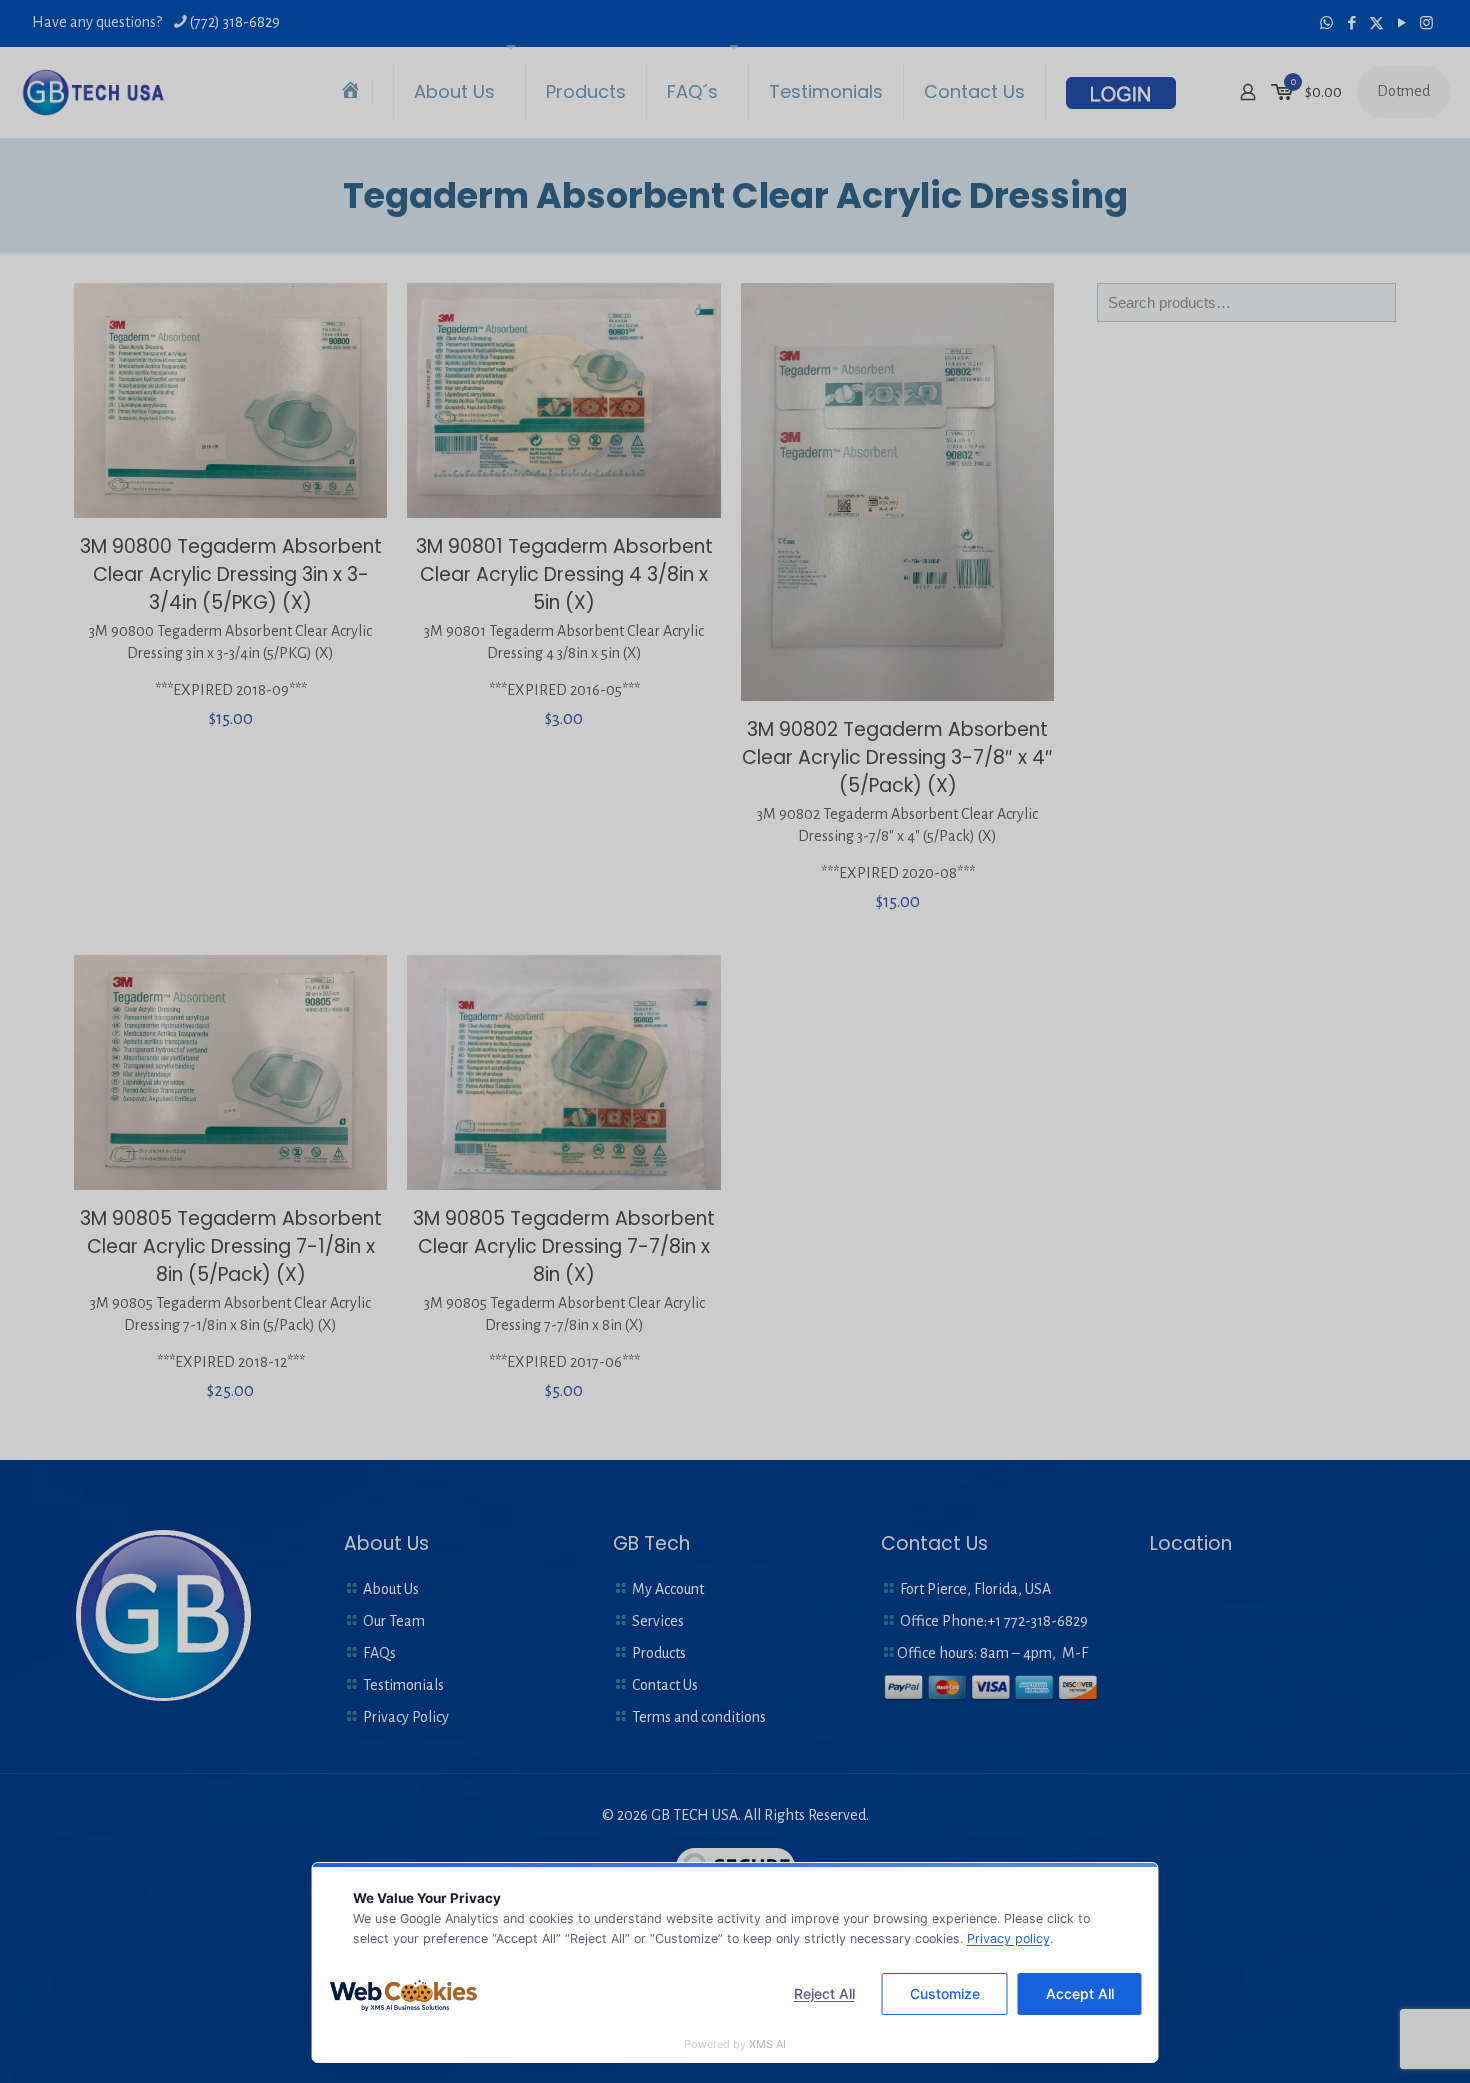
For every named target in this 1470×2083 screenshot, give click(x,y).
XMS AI (767, 2044)
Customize (945, 1993)
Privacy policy (1008, 1938)
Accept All (1080, 1993)
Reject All (824, 1993)
